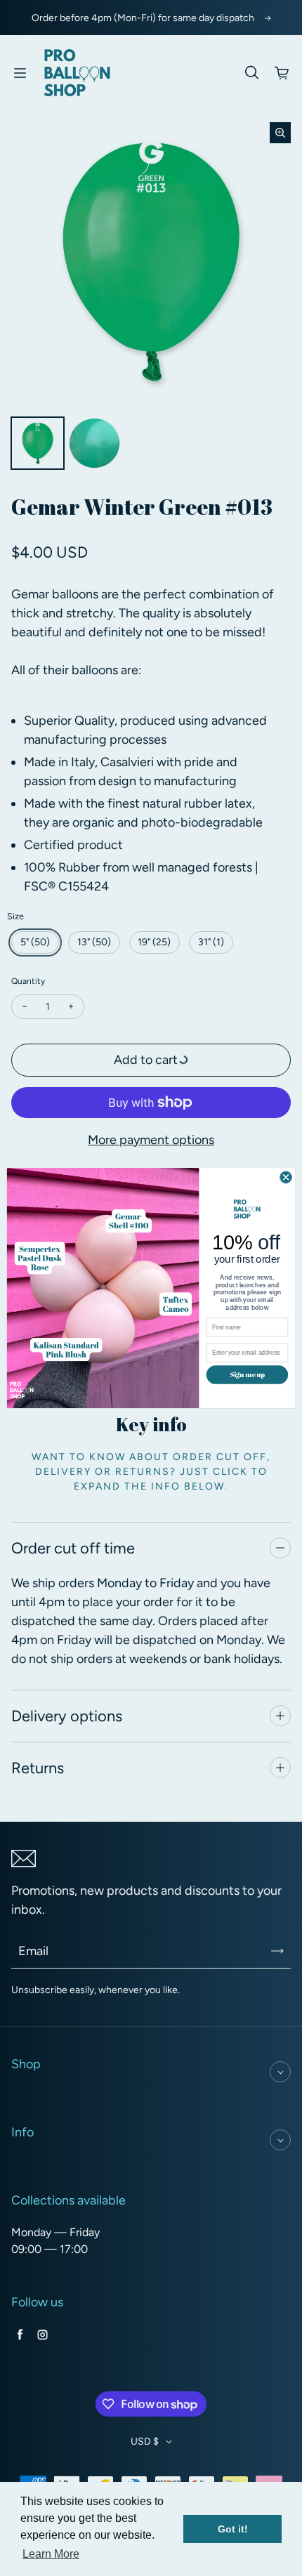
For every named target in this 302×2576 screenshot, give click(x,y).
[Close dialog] (286, 1177)
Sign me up (247, 1374)
